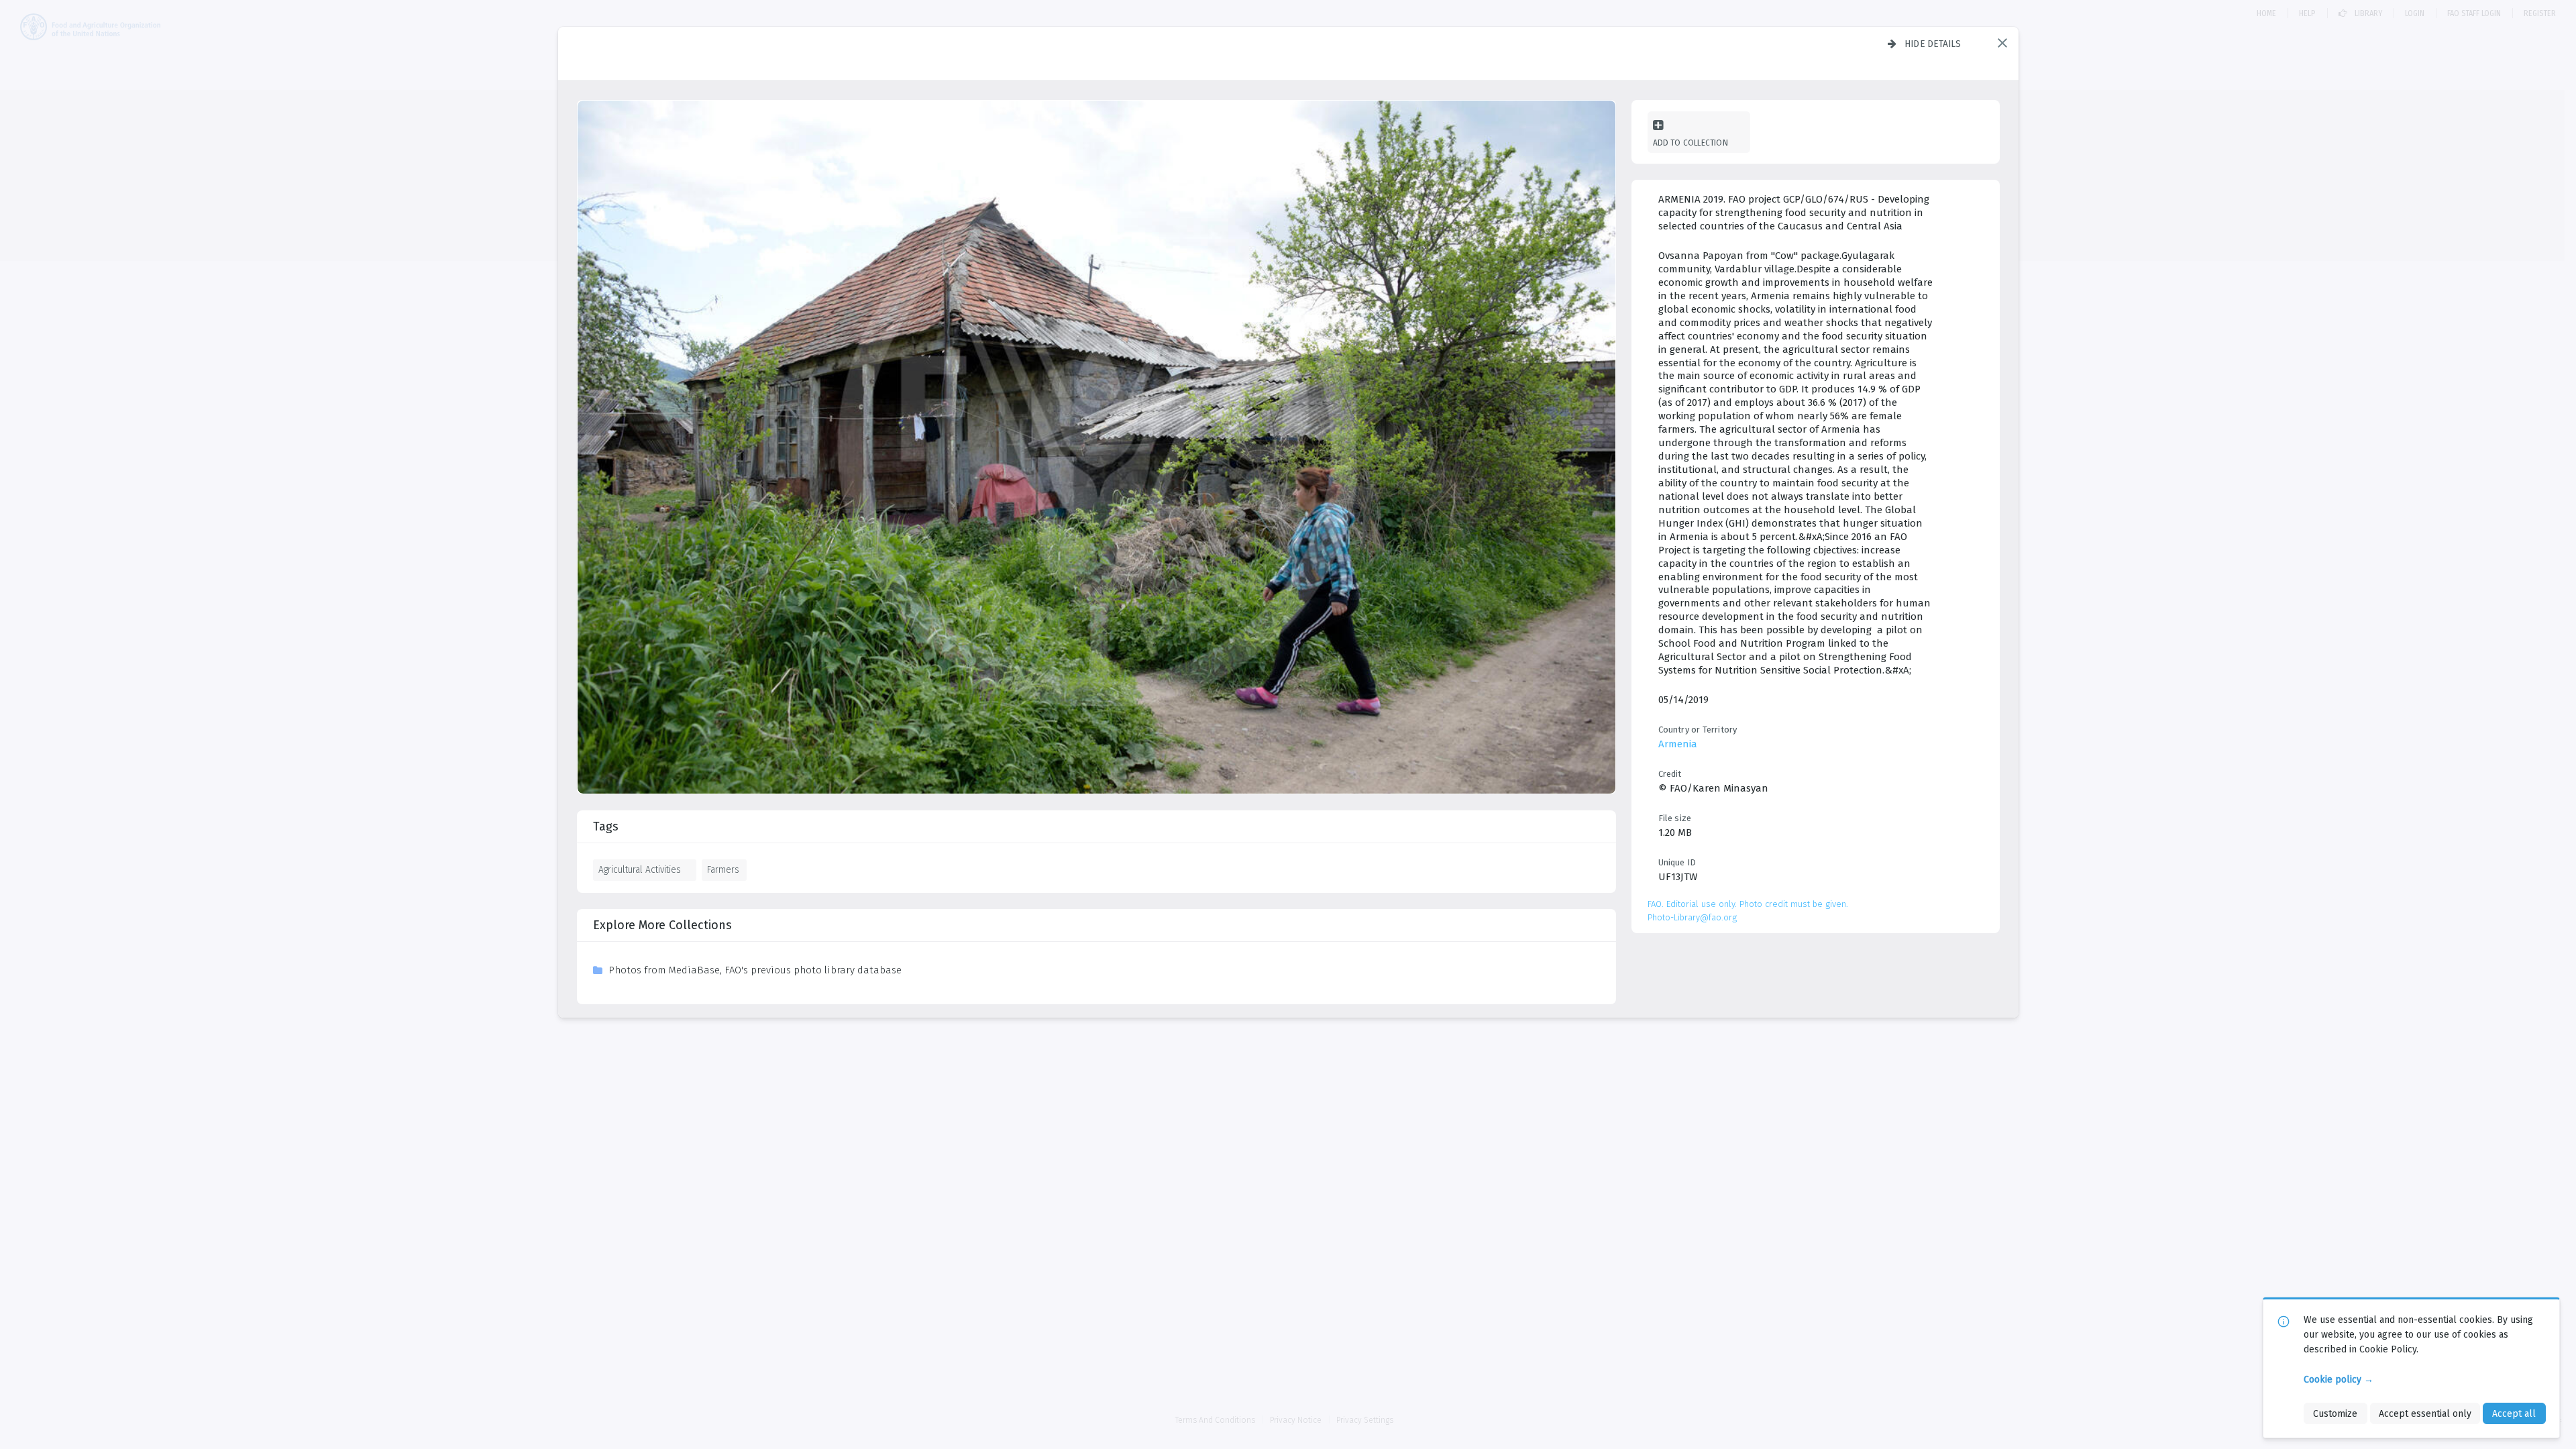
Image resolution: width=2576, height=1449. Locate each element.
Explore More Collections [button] (662, 925)
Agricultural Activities (640, 869)
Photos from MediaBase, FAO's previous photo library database (755, 970)
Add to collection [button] (1690, 143)
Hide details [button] (1933, 44)
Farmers (723, 869)
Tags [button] (606, 826)
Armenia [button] (1678, 744)
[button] (2002, 43)
